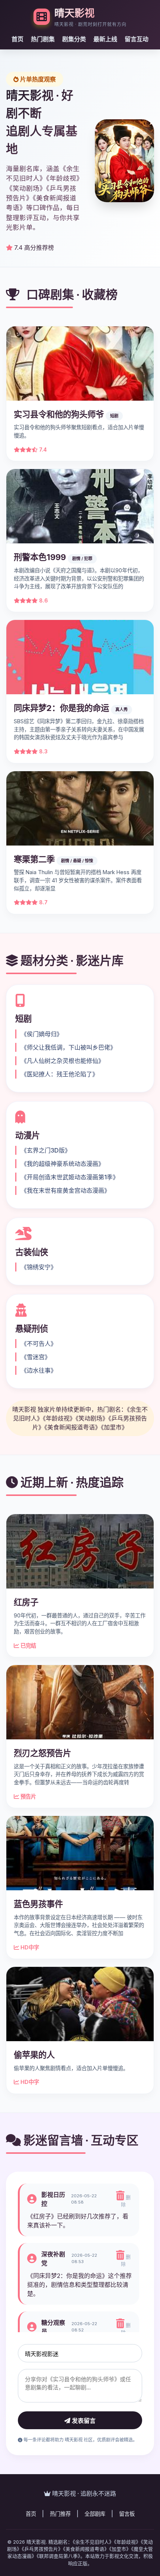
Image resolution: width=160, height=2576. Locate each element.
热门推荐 (60, 2514)
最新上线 (105, 39)
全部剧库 (95, 2514)
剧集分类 (74, 39)
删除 (126, 2201)
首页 (17, 39)
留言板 (127, 2514)
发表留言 (83, 2421)
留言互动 (137, 39)
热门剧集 (43, 39)
